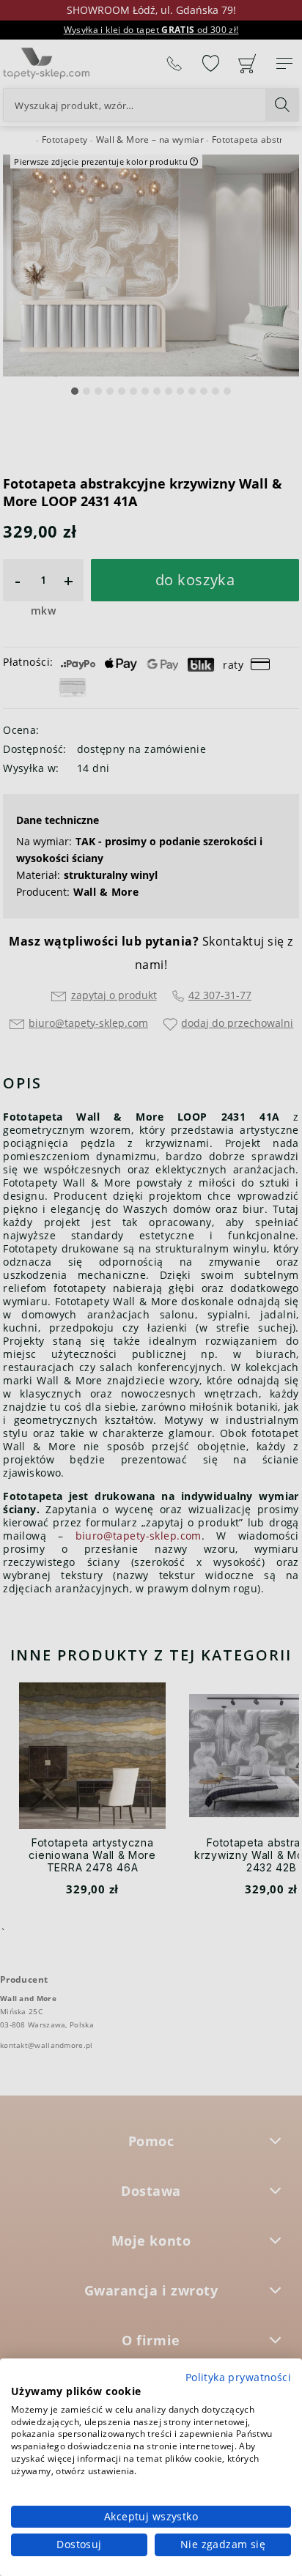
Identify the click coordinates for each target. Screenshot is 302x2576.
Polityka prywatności (238, 2377)
